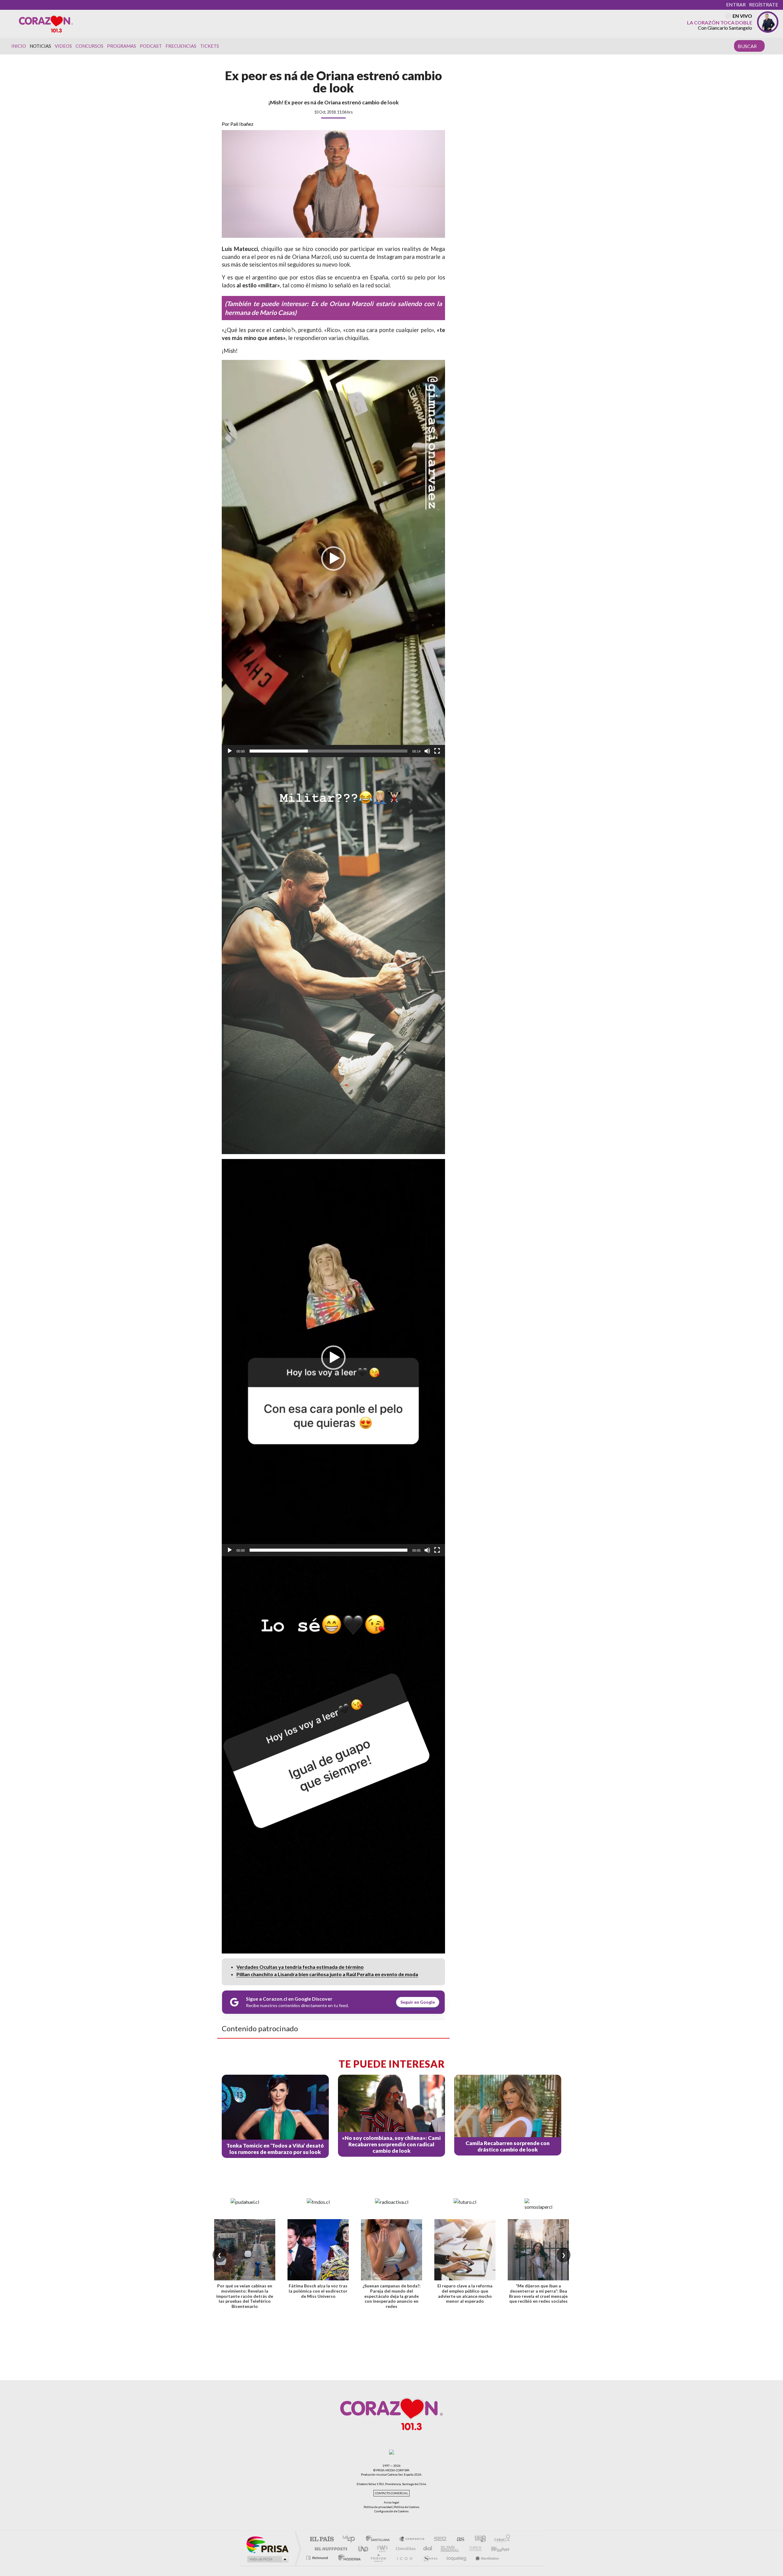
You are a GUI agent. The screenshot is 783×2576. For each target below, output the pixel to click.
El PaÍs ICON (421, 2558)
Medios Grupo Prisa (267, 2559)
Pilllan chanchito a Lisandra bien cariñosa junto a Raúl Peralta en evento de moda (327, 1974)
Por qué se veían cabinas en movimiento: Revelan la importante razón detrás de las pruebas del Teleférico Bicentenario (245, 2296)
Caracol (500, 2539)
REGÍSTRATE (764, 4)
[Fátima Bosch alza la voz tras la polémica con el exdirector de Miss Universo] (318, 2250)
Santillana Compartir (412, 2539)
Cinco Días (405, 2549)
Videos (63, 46)
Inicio (19, 46)
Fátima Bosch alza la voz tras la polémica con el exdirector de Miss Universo (318, 2291)
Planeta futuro (527, 2558)
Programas (122, 46)
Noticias (40, 46)
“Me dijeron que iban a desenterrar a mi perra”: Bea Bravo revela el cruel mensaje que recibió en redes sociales (538, 2293)
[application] (333, 559)
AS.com (458, 2539)
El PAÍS (322, 2539)
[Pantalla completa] (437, 751)
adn (478, 2539)
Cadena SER (438, 2539)
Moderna (348, 2558)
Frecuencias (181, 46)
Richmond (318, 2558)
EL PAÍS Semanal (450, 2549)
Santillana (380, 2539)
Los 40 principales (351, 2539)
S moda (447, 2558)
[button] (333, 559)
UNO (364, 2549)
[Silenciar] (427, 751)
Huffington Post (330, 2549)
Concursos (89, 46)
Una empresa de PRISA (267, 2544)
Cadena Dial (373, 2558)
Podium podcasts (395, 2558)
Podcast (151, 46)
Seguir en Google (418, 2002)
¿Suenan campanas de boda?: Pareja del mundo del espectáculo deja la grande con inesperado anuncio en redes (391, 2296)
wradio (381, 2549)
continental (428, 2549)
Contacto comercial (391, 2493)
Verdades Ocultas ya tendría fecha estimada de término (300, 1967)
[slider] (328, 751)
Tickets (210, 46)
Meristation (503, 2558)
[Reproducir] (230, 751)
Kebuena (501, 2549)
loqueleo (474, 2558)
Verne (476, 2549)
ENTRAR (736, 4)
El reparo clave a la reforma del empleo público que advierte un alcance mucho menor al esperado (465, 2293)
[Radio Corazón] (46, 24)
